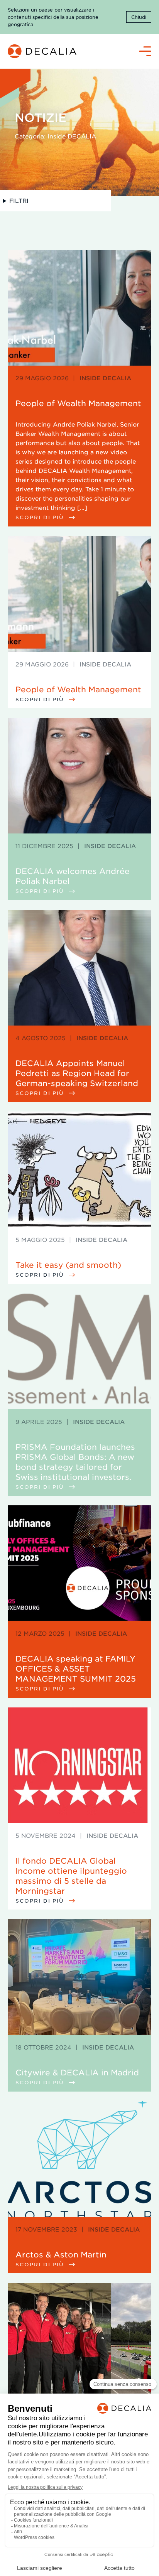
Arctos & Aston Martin (61, 2254)
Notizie (41, 117)
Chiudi (139, 17)
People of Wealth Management (78, 403)
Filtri (19, 200)
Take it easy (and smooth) (68, 1265)
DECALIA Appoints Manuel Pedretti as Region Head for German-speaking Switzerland (77, 1073)
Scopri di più (41, 517)
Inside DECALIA (105, 378)
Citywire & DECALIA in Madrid (77, 2072)
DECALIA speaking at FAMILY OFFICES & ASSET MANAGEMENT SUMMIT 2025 (76, 1668)
